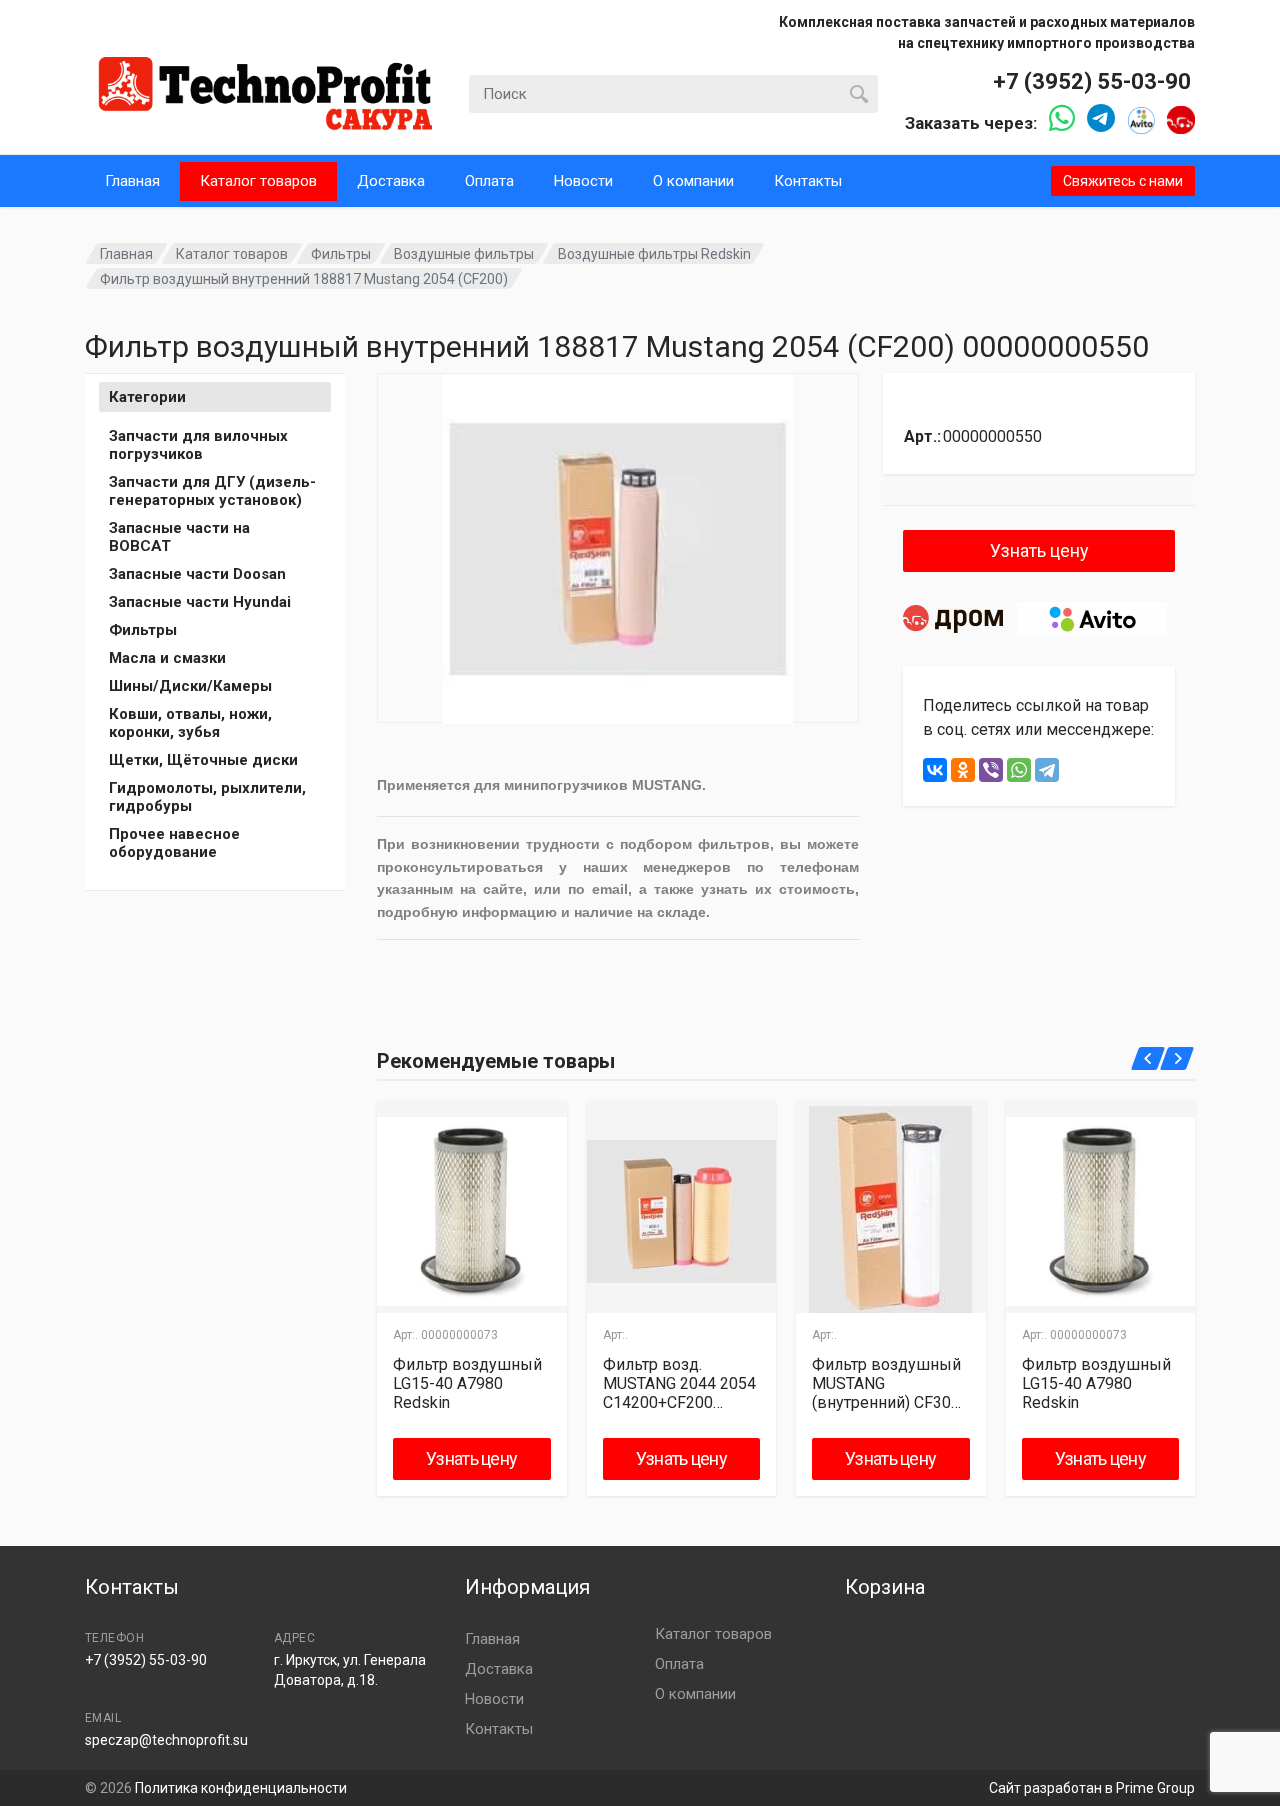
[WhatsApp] (1019, 770)
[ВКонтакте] (935, 770)
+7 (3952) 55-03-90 (1092, 81)
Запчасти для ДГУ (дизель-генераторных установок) (212, 491)
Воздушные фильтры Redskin (654, 254)
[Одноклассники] (963, 770)
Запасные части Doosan (197, 574)
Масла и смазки (167, 658)
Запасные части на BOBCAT (179, 537)
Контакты (808, 181)
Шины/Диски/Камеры (190, 686)
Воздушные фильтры (464, 254)
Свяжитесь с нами (1123, 181)
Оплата (489, 181)
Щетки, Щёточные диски (203, 760)
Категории (147, 397)
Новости (583, 181)
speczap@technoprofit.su (166, 1740)
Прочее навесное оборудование (174, 843)
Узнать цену (1039, 550)
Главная (132, 181)
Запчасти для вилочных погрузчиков (198, 445)
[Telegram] (1047, 770)
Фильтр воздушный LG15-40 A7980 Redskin (467, 1383)
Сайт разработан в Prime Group (1092, 1788)
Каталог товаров (258, 181)
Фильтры (341, 254)
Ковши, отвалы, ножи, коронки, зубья (190, 723)
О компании (693, 181)
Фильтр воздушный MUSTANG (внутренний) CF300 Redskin (886, 1383)
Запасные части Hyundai (200, 602)
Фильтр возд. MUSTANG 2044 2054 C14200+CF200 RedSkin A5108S (679, 1383)
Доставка (391, 181)
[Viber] (991, 770)
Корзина (885, 1587)
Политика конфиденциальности (241, 1788)
